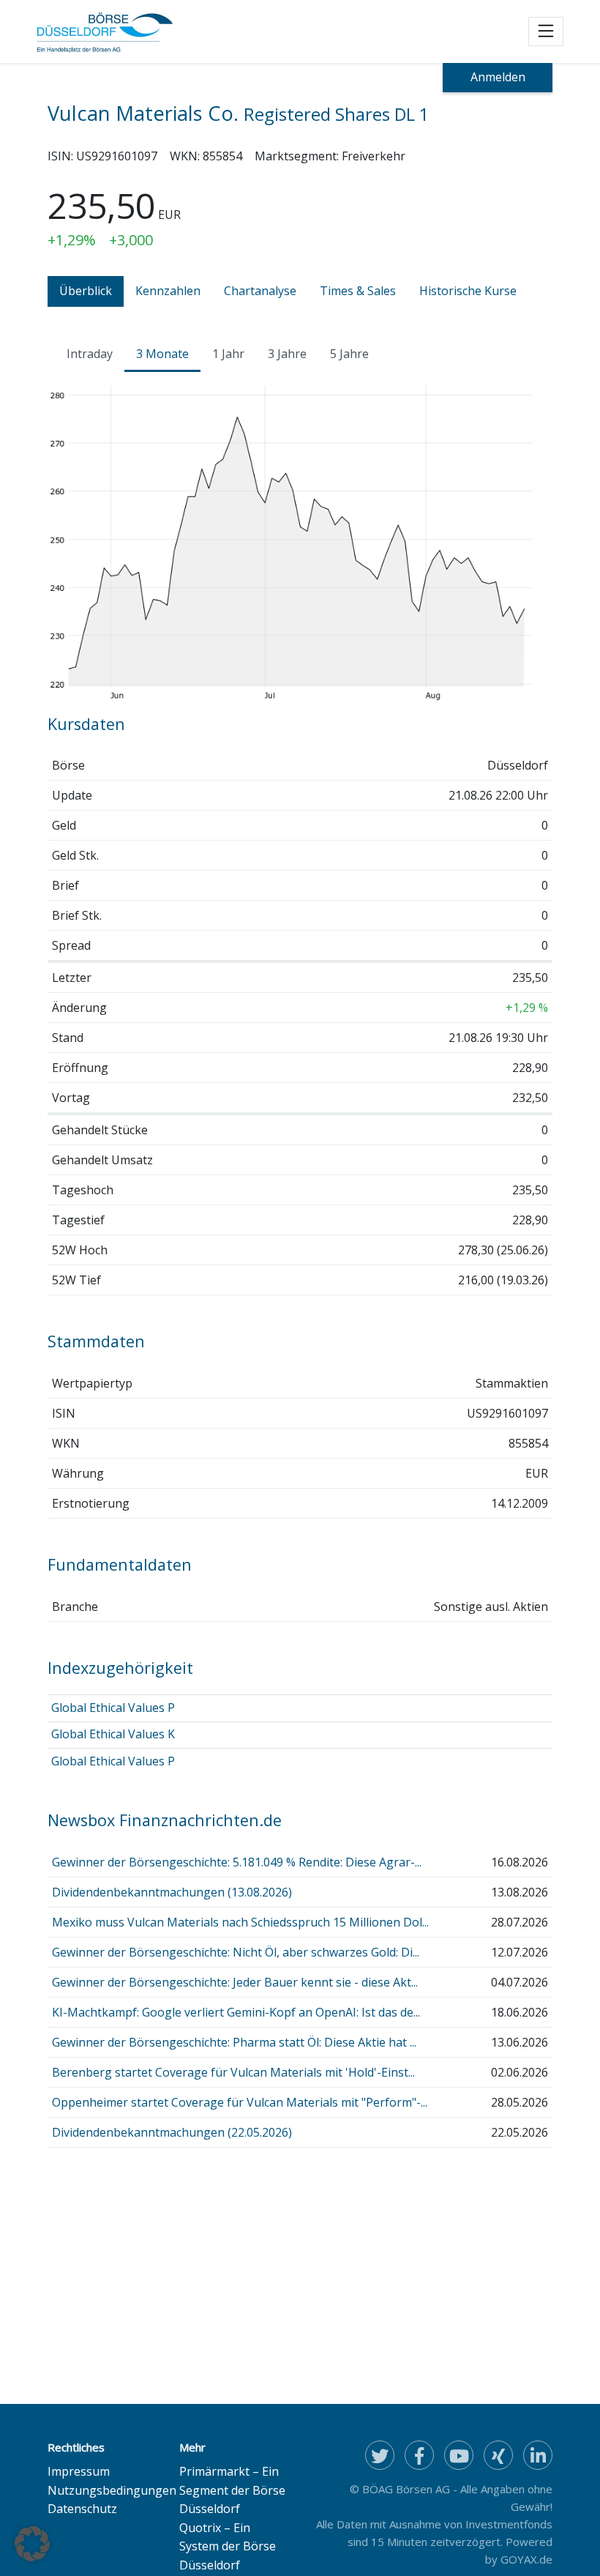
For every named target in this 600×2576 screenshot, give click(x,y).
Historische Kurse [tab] (468, 291)
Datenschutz (82, 2509)
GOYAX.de (526, 2559)
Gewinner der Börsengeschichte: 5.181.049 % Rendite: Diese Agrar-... (237, 1862)
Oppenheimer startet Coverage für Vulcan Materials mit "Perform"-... (240, 2102)
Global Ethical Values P (113, 1708)
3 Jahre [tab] (287, 354)
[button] (32, 2544)
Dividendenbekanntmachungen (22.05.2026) (172, 2132)
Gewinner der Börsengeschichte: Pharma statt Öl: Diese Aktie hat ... (234, 2042)
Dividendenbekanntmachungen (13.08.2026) (172, 1892)
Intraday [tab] (90, 354)
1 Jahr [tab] (228, 354)
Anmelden (498, 77)
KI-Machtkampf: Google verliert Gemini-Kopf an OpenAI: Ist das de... (236, 2012)
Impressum (79, 2471)
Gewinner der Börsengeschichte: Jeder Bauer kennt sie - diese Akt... (235, 1982)
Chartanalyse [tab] (260, 291)
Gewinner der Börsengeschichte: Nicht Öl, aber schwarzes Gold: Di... (236, 1952)
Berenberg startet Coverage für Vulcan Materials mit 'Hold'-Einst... (233, 2072)
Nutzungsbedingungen (112, 2490)
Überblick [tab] (86, 291)
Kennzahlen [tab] (168, 291)
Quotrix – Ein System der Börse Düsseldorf (228, 2546)
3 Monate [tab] (162, 354)
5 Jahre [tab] (349, 354)
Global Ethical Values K (113, 1734)
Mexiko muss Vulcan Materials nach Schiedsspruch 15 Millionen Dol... (240, 1922)
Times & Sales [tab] (358, 291)
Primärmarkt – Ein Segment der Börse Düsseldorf (232, 2490)
